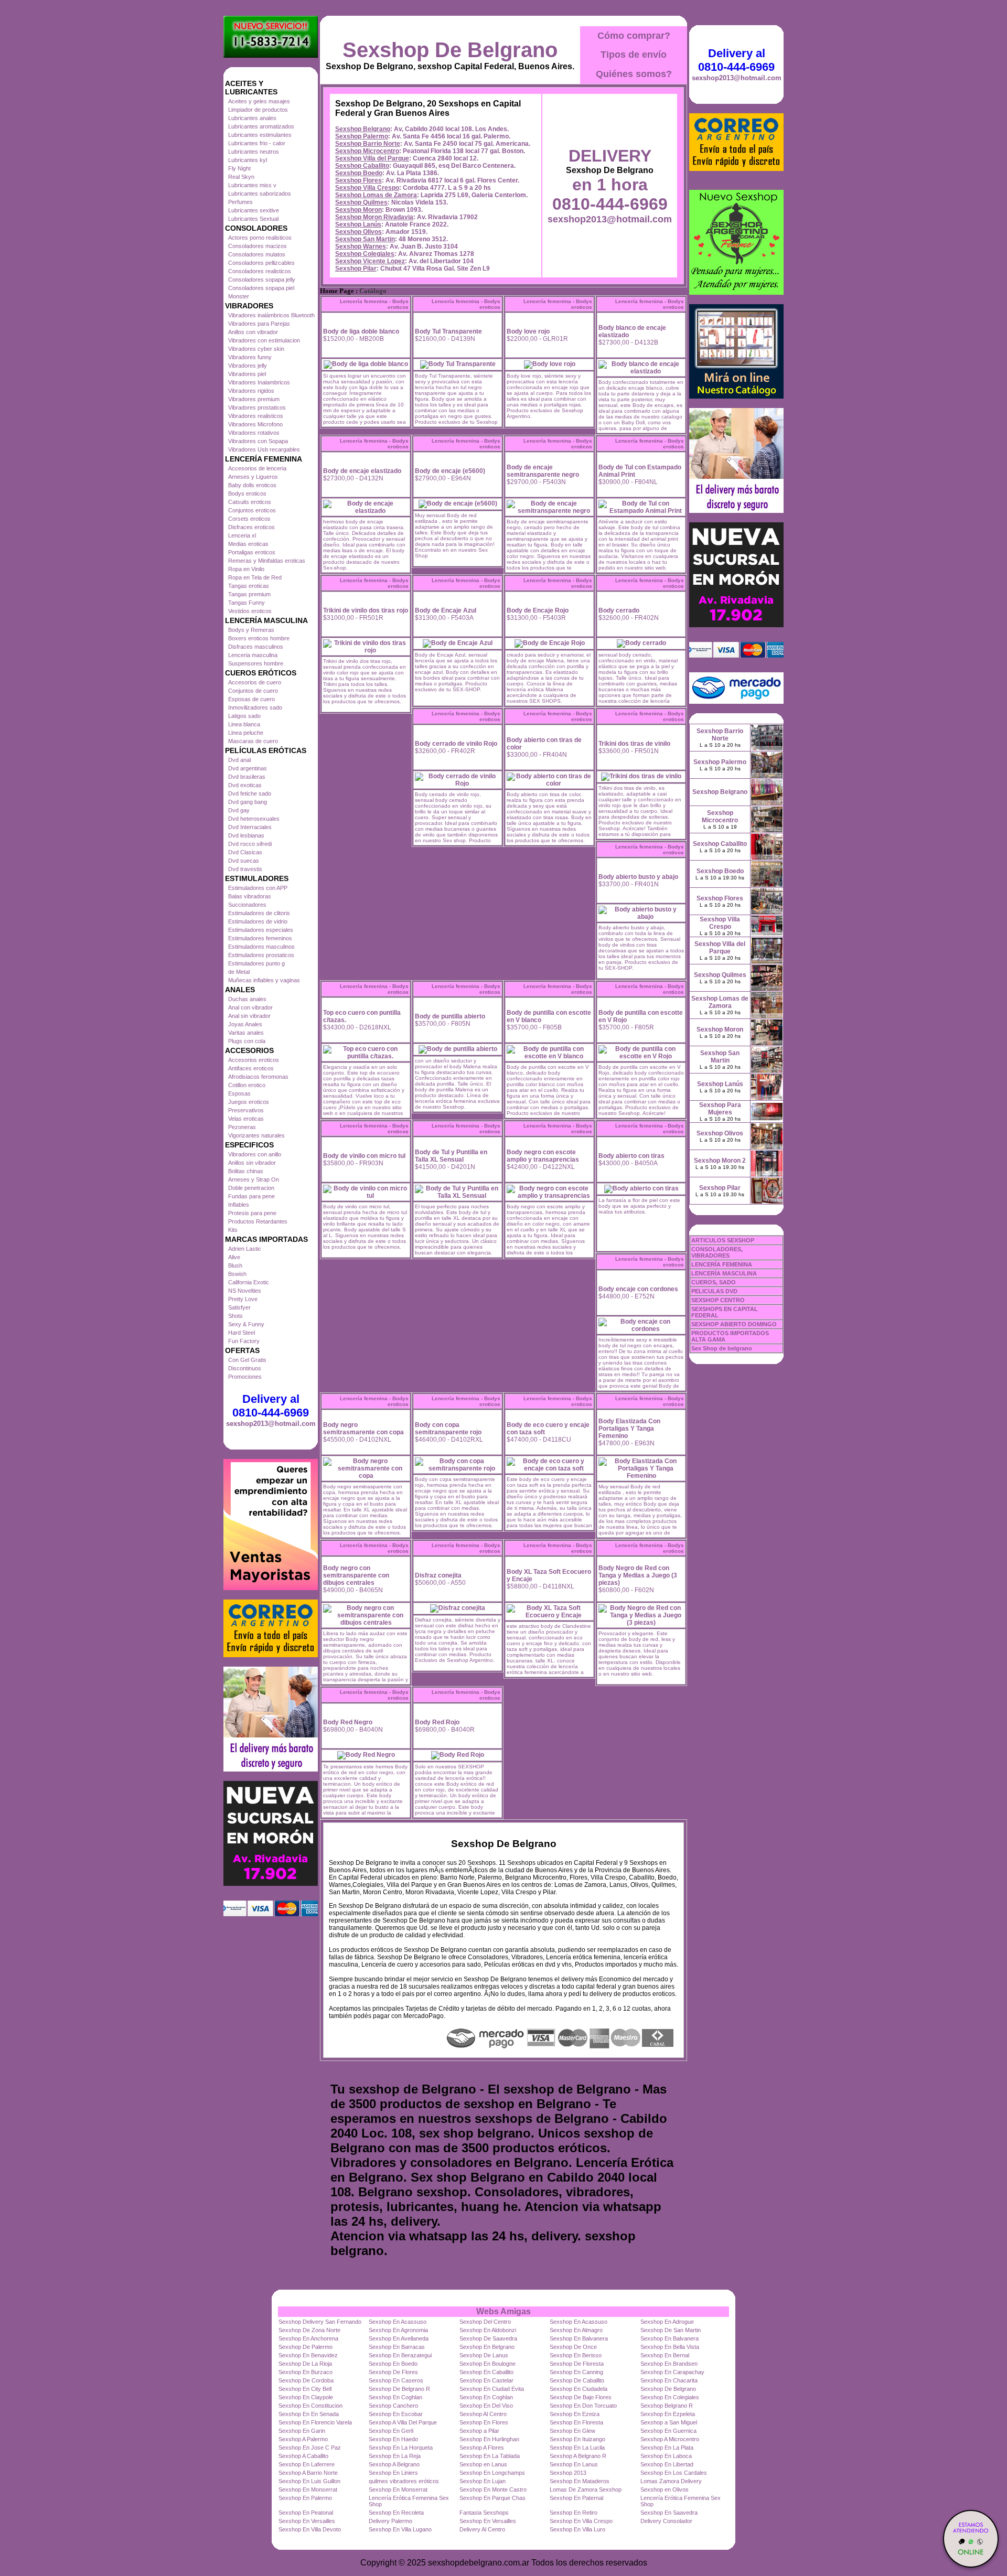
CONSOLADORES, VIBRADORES (717, 1252)
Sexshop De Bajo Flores (581, 2397)
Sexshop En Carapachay (672, 2372)
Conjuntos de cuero (253, 691)
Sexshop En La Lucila (577, 2448)
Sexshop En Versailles (307, 2521)
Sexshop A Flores (482, 2448)
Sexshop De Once (573, 2347)
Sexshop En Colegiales (670, 2397)
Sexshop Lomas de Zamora (376, 195)
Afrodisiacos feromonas (258, 1077)
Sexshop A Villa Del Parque (403, 2422)
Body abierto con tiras (631, 1156)
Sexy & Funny (246, 1324)
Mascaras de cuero (253, 741)
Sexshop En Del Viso (486, 2406)
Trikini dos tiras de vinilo (634, 744)
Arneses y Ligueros (253, 477)
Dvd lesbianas (246, 835)
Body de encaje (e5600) (450, 471)
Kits (233, 1230)
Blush (235, 1265)
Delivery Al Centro (482, 2529)
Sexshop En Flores (484, 2422)
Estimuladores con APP (258, 888)
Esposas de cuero (251, 699)
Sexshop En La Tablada (490, 2456)
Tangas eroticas (249, 586)
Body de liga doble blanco (361, 331)
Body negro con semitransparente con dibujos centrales (356, 1575)
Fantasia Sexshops (484, 2513)
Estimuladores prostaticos (261, 955)
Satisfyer (239, 1307)
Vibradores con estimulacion (264, 340)
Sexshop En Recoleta (396, 2513)
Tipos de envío (634, 55)
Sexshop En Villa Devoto (310, 2529)
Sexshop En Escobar (396, 2414)
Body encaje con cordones (638, 1289)
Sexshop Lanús (358, 224)
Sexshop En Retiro (574, 2513)
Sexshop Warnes (361, 246)
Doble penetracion (251, 1188)
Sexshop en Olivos (665, 2489)
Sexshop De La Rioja (305, 2364)
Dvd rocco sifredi (250, 844)
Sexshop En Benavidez (308, 2355)
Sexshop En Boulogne (488, 2364)
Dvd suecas (244, 861)
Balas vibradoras (250, 896)
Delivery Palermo (390, 2521)
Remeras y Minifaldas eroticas (267, 561)
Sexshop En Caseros (396, 2380)
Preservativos (246, 1110)
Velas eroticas (246, 1119)
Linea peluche (246, 733)
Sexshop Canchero (393, 2406)
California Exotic (249, 1282)
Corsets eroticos (249, 519)
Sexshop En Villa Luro (577, 2529)
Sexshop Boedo (359, 173)
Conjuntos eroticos (252, 510)
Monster (239, 296)
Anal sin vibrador (249, 1016)
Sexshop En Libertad (667, 2464)
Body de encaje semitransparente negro (543, 471)
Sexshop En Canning (576, 2372)
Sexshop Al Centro (483, 2414)
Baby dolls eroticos (252, 485)
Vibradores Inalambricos (259, 382)
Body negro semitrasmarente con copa (363, 1429)
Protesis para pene (252, 1213)
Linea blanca (244, 724)
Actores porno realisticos (260, 238)
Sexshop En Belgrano (487, 2347)
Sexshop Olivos (358, 232)
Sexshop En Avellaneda (399, 2338)
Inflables (239, 1205)
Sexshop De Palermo (306, 2347)
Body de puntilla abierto (450, 1016)
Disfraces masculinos (256, 647)
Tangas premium (249, 594)
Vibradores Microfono (255, 424)
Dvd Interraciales (250, 827)
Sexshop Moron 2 (720, 1161)
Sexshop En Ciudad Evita (492, 2389)
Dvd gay (239, 810)
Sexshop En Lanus (574, 2464)
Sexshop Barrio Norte (368, 144)
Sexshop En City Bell (305, 2389)
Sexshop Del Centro (485, 2322)
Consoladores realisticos (260, 271)
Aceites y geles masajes (259, 101)
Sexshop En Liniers (393, 2473)
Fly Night (239, 168)
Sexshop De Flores (393, 2372)
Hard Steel (242, 1333)
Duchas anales (247, 999)
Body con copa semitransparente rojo (448, 1429)
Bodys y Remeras (251, 630)
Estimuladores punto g (256, 963)
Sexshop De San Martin (671, 2330)
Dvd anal (239, 760)
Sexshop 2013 (568, 2473)
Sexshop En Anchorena (308, 2338)
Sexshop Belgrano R (667, 2406)
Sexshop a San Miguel (669, 2422)
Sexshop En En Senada (309, 2414)
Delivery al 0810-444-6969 (271, 1406)
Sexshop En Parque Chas (492, 2498)
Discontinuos (245, 1368)
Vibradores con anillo (255, 1154)
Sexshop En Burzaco (306, 2372)
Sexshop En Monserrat (308, 2489)
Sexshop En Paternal (576, 2498)
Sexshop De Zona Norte (309, 2330)
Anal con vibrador (250, 1007)
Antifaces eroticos (251, 1068)
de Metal (239, 972)
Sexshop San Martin (365, 239)
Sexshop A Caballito (303, 2456)
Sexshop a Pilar (479, 2431)
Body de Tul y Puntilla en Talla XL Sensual (451, 1156)
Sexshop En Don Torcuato (583, 2406)
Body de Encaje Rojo (538, 610)
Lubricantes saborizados (260, 194)
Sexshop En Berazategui (400, 2355)
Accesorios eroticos (254, 1060)
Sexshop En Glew (572, 2431)
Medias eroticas (248, 544)
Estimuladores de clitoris (259, 913)
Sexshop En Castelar (486, 2380)
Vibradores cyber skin (256, 349)
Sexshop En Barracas (397, 2347)
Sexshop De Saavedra (488, 2338)
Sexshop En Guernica (668, 2431)
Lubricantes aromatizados (261, 126)
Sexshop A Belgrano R (578, 2456)
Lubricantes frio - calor (257, 143)
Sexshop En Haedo (393, 2439)
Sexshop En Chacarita (669, 2380)
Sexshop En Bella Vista (670, 2347)
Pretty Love (243, 1299)
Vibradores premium (254, 399)
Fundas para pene (251, 1196)
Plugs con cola (247, 1041)
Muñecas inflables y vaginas (264, 980)
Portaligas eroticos (252, 552)
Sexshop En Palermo (305, 2498)
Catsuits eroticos (250, 502)
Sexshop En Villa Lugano (400, 2529)
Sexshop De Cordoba (306, 2380)
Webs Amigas (504, 2311)
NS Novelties (245, 1291)
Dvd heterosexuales (254, 819)
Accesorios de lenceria (257, 468)
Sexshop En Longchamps (492, 2473)
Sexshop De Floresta (577, 2364)
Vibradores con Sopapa (258, 441)
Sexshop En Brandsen (669, 2364)
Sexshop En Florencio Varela (315, 2422)
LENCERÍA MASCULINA (724, 1273)
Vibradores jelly (248, 366)
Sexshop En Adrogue (667, 2322)
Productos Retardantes (258, 1221)
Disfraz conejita (438, 1575)
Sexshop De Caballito (577, 2380)
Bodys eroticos (247, 493)
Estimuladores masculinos (261, 947)
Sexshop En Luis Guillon (309, 2481)
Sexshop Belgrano (363, 129)
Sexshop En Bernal (665, 2355)
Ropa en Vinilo (246, 569)
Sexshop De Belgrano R (399, 2389)
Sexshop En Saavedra (669, 2513)
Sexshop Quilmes (361, 202)
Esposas (239, 1093)
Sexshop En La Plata (667, 2448)
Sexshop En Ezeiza (575, 2414)
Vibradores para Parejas (259, 324)
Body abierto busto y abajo (638, 877)
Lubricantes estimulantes (260, 135)
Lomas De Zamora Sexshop (586, 2489)
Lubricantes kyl (248, 160)
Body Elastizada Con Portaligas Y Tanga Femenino (629, 1429)
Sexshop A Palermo (303, 2439)
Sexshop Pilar (356, 269)
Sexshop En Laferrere (307, 2464)
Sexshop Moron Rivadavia (374, 217)
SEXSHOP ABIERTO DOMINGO (734, 1324)
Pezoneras (242, 1127)
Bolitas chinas (246, 1171)
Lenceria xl (242, 535)
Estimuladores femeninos (260, 938)
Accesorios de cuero (255, 682)
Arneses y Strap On (254, 1179)
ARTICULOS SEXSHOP (723, 1240)
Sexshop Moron (358, 210)
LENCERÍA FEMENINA (722, 1264)
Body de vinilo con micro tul (364, 1156)
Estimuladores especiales (261, 930)
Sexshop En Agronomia (398, 2330)
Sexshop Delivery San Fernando (320, 2322)
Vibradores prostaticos (257, 407)
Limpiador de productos (258, 110)
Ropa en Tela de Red (255, 577)
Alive (234, 1257)
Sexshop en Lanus (483, 2464)
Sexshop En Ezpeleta (668, 2414)
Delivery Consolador (666, 2521)
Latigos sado (244, 716)
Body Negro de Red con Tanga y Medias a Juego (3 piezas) (638, 1575)
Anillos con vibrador (253, 332)
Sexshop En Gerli (391, 2431)
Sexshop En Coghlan (395, 2397)
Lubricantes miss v (252, 185)
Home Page (337, 291)
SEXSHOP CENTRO (718, 1300)
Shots (235, 1316)
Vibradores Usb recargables (264, 449)
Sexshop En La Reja (395, 2456)
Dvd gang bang (248, 802)
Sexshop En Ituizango (577, 2439)
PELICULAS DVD (714, 1291)
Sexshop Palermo (362, 136)
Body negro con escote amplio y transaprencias (543, 1156)
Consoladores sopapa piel (261, 288)
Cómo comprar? (634, 36)
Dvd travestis (245, 869)
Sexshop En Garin (302, 2431)
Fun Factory (244, 1341)
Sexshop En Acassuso (398, 2322)
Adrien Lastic (245, 1249)
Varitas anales (246, 1033)
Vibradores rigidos (251, 391)
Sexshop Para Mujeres (720, 1109)
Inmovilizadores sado (255, 707)
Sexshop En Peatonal (306, 2513)
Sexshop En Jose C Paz (310, 2448)
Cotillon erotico (247, 1085)
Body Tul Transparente (448, 331)
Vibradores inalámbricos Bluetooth (271, 315)
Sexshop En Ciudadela (579, 2389)
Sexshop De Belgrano (450, 50)
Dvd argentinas (248, 768)
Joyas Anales (245, 1024)
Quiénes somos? (634, 74)
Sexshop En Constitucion (310, 2406)
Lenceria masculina (253, 655)
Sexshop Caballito (362, 166)
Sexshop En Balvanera (579, 2338)
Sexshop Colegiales (365, 254)
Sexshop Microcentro (367, 151)
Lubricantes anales (252, 118)
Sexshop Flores (358, 180)
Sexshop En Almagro (576, 2330)
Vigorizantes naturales (256, 1135)
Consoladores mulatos (257, 254)
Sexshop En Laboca (666, 2456)
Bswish (237, 1274)
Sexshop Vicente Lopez (370, 261)
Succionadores (247, 905)
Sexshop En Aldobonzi (488, 2330)
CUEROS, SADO (714, 1282)
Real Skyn (241, 177)
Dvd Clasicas (245, 852)
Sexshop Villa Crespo (367, 188)
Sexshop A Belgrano (394, 2464)
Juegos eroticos (249, 1102)
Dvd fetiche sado (250, 793)
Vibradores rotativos (254, 433)
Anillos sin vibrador (252, 1163)
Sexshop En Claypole (306, 2397)
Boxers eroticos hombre (259, 638)
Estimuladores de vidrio (258, 921)
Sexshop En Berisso (576, 2355)
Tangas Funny (247, 603)
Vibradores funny (250, 357)
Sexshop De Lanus (484, 2355)
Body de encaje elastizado (362, 471)
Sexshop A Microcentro (670, 2439)
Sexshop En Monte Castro (493, 2489)
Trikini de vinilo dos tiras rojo (366, 610)
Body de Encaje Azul (446, 610)
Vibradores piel (247, 374)
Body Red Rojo (437, 1722)
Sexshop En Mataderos (580, 2481)
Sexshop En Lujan (483, 2481)
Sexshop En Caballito (486, 2372)
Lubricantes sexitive (254, 210)
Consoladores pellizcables (261, 263)
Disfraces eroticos (251, 527)
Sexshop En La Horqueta (401, 2448)
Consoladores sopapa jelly (262, 280)
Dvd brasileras (247, 777)
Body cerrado (619, 610)
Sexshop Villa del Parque (372, 158)
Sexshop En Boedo (393, 2364)
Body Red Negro (348, 1722)
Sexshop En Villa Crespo (581, 2521)
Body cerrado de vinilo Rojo (456, 744)
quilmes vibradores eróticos (404, 2481)
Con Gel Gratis (247, 1360)
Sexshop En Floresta (576, 2422)
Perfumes (240, 202)
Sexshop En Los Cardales (674, 2473)
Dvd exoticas (245, 785)
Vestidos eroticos (250, 611)
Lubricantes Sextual (253, 219)
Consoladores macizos (258, 246)
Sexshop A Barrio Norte (308, 2473)
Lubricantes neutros (254, 152)
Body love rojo (528, 331)
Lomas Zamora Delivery (671, 2481)
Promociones (245, 1377)
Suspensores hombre (256, 663)
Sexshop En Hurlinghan (489, 2439)
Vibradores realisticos (256, 416)
